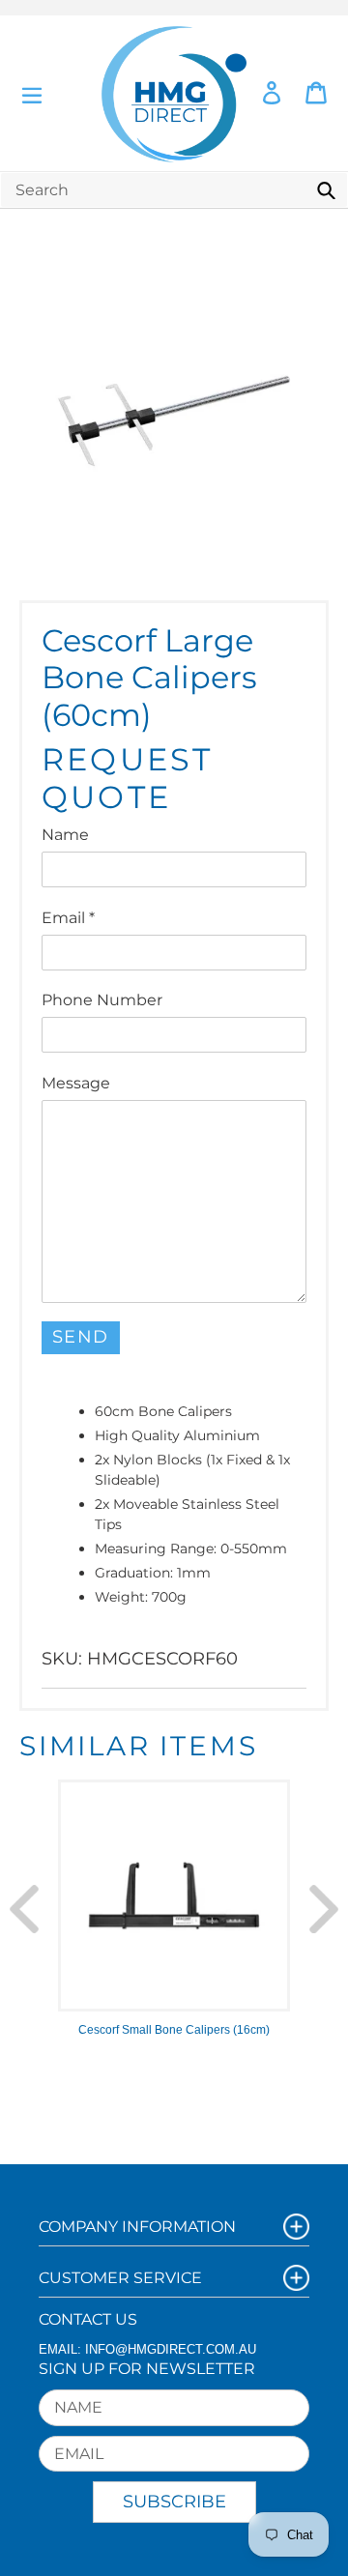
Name (65, 835)
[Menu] (32, 93)
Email (68, 918)
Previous (24, 1909)
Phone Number (102, 1000)
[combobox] (174, 190)
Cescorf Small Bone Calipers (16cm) (174, 2030)
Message (76, 1083)
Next (324, 1909)
